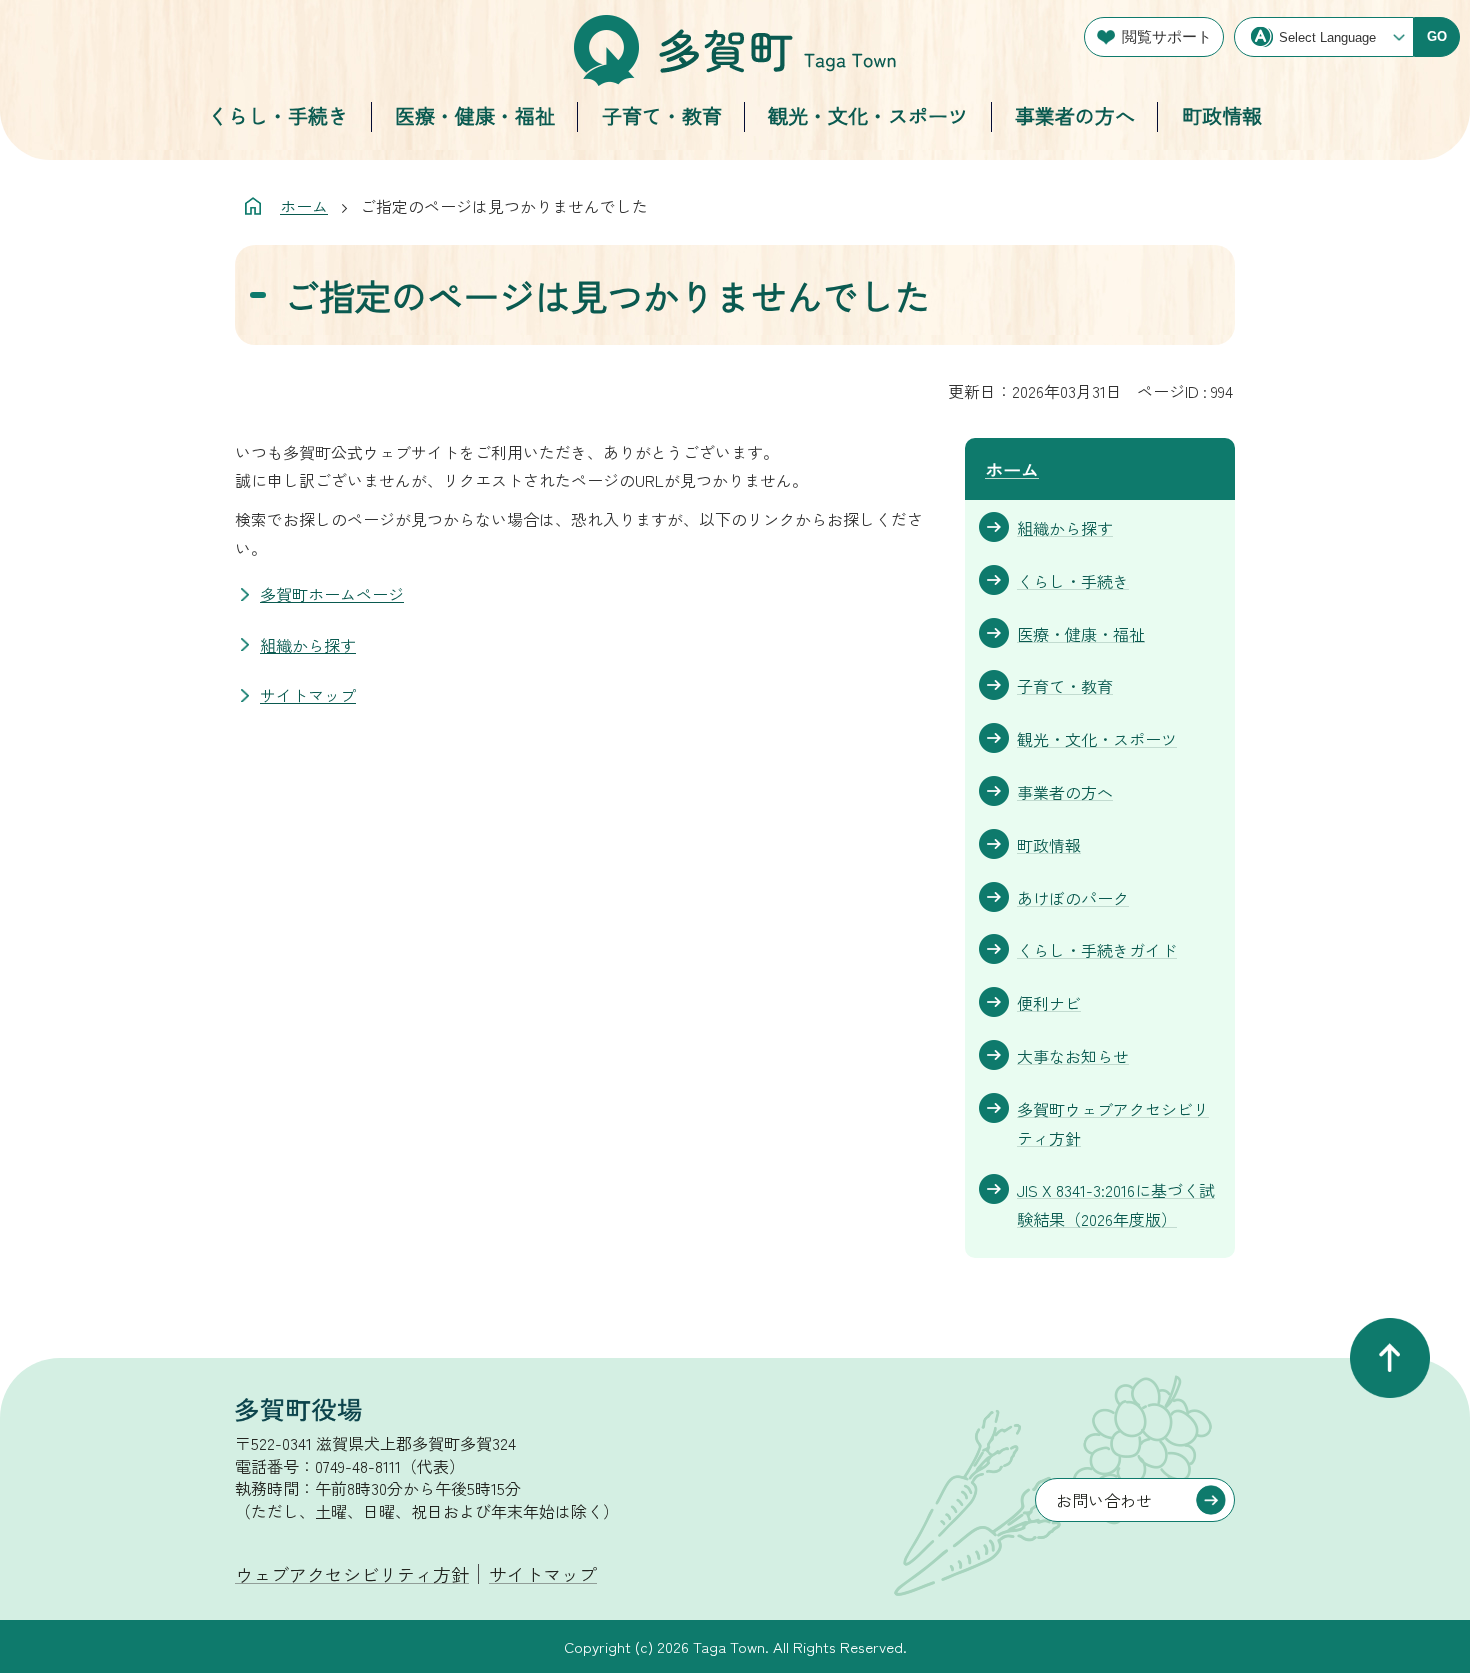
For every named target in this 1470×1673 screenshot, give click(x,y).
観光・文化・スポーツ (868, 115)
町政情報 (1222, 115)
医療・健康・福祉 (475, 115)
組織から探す (308, 645)
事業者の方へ (1075, 115)
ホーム (304, 206)
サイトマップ (308, 695)
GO (1437, 36)
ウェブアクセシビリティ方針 (352, 1574)
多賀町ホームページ (332, 594)
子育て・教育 (662, 115)
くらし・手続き (278, 115)
